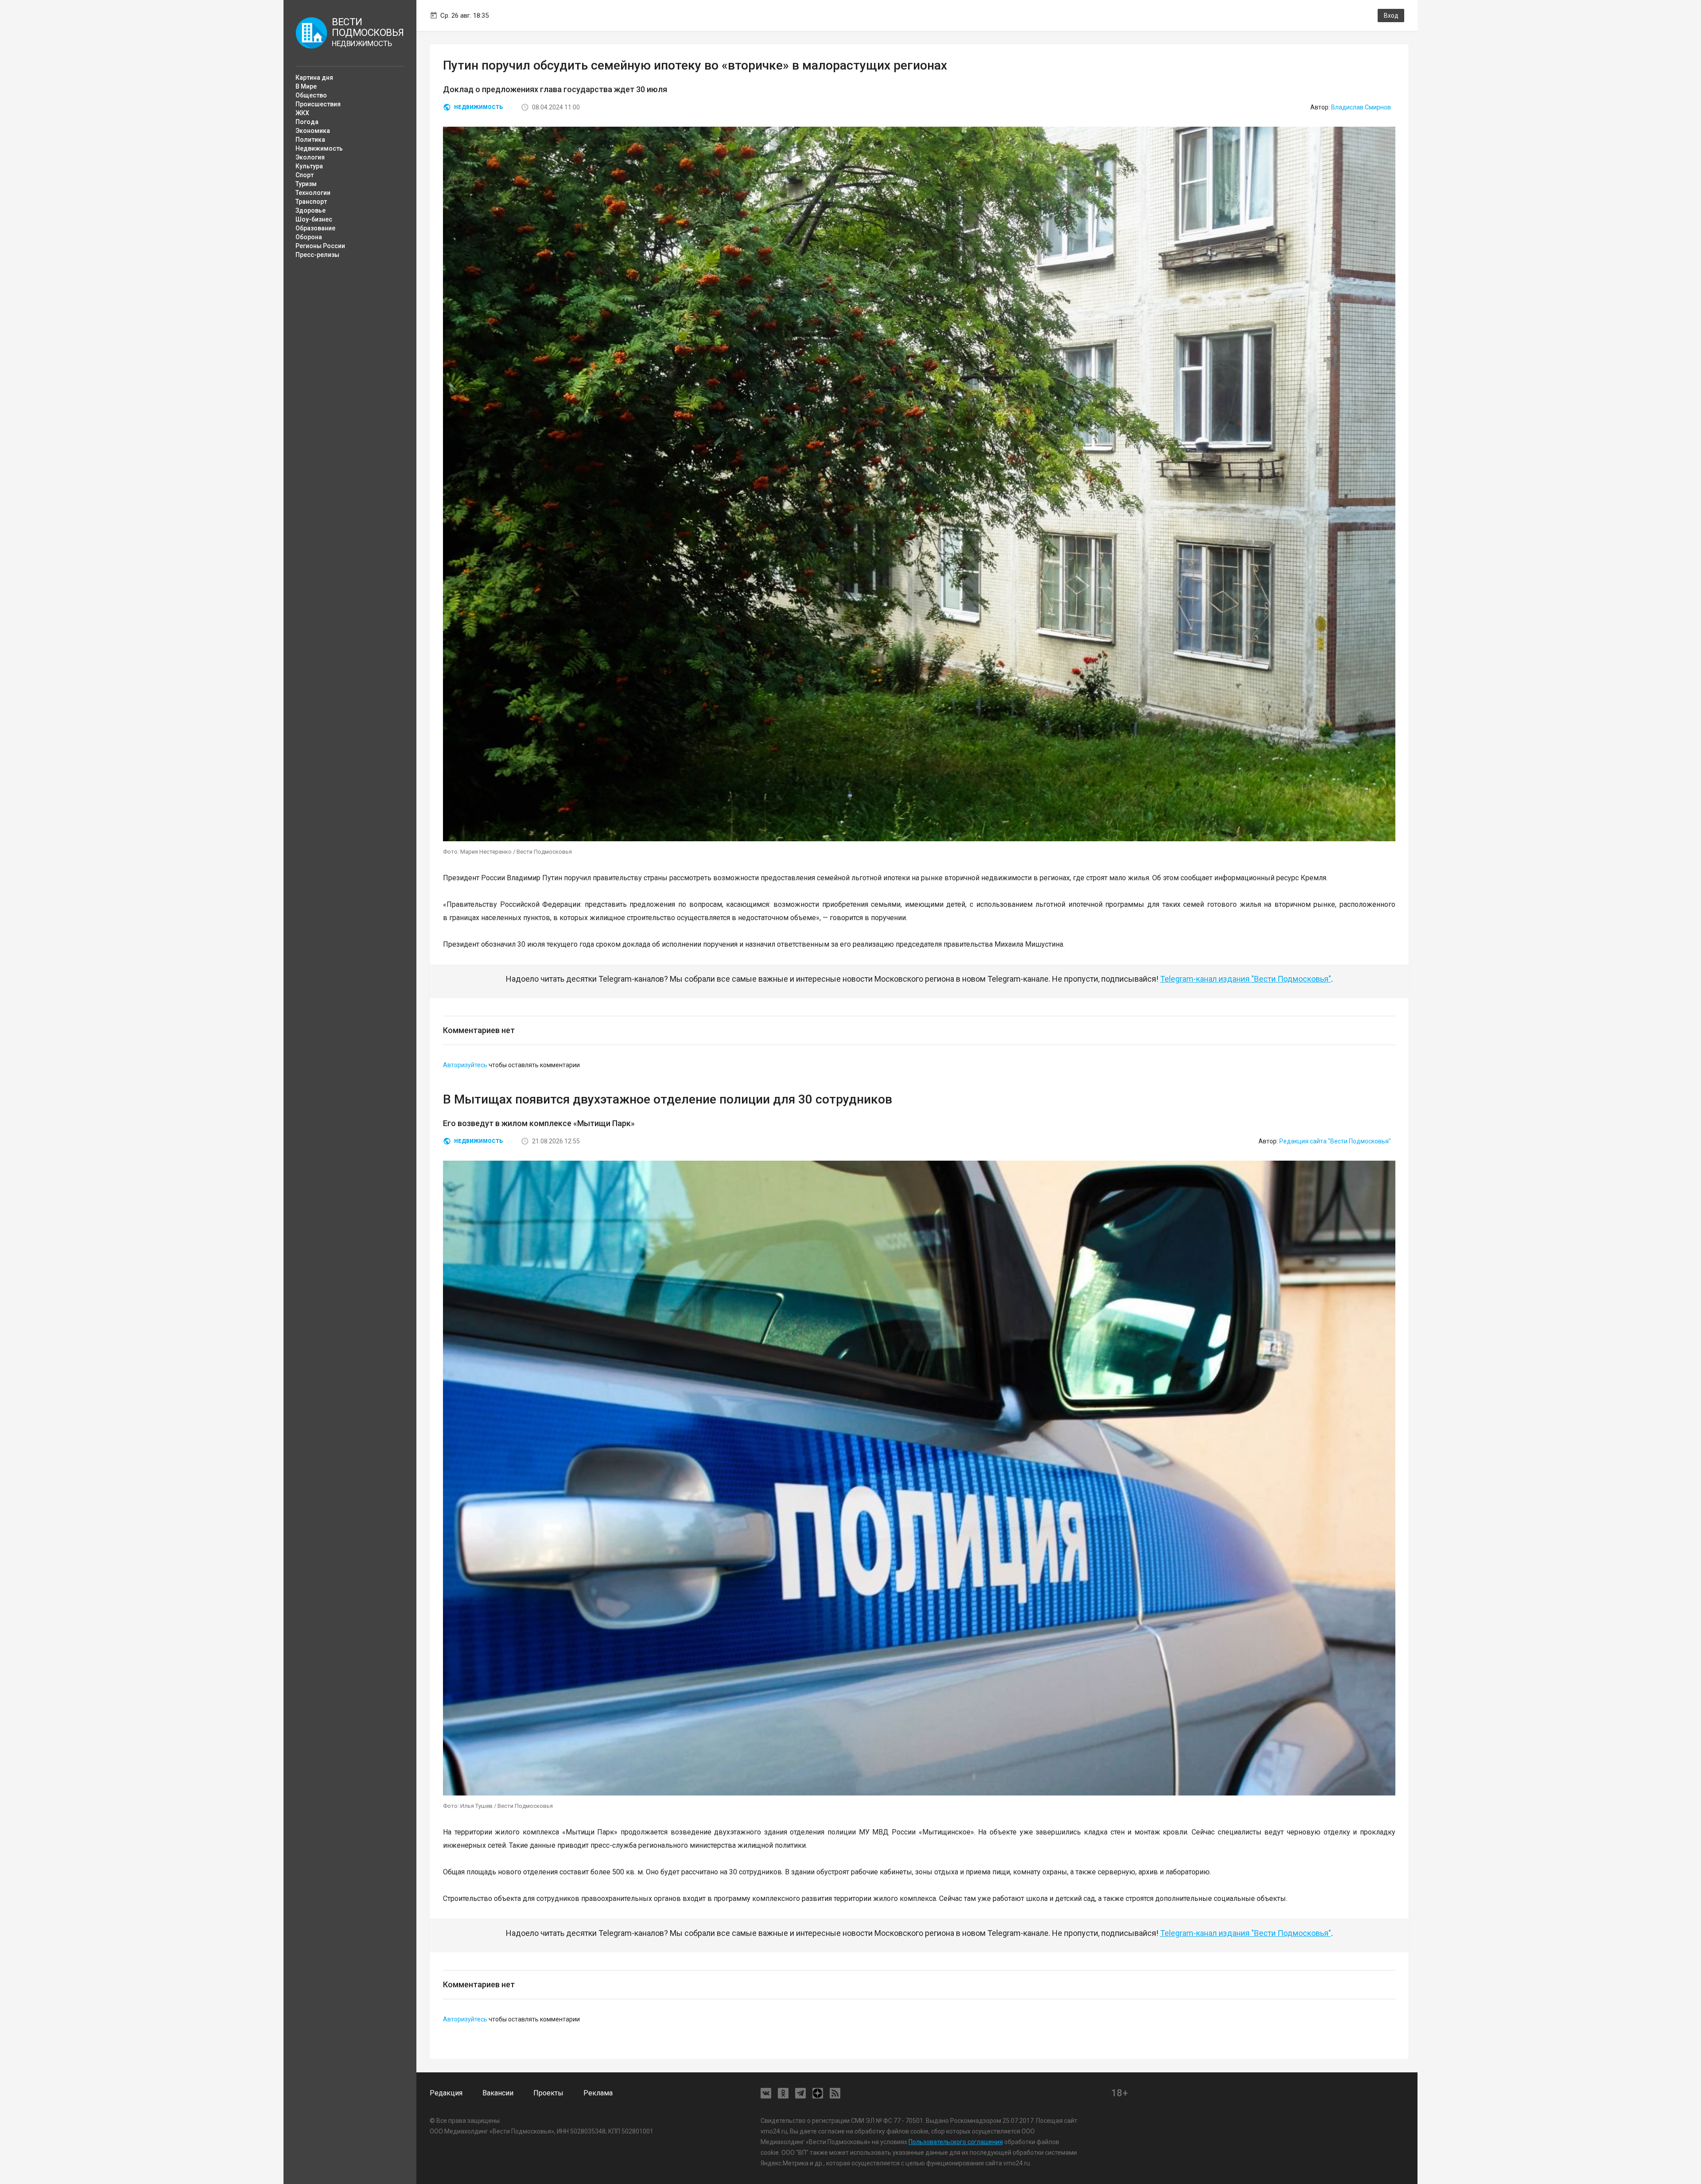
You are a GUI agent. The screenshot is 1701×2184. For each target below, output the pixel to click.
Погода (307, 122)
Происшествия (318, 104)
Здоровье (311, 210)
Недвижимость (319, 148)
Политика (310, 140)
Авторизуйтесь (465, 1065)
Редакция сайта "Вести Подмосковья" (1335, 1141)
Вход (1391, 16)
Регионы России (320, 246)
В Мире (306, 86)
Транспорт (311, 202)
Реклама (598, 2093)
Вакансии (498, 2093)
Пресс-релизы (317, 255)
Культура (309, 166)
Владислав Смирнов (1361, 107)
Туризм (306, 184)
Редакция (446, 2093)
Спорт (305, 175)
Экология (310, 157)
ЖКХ (302, 113)
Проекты (548, 2093)
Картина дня (314, 78)
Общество (311, 95)
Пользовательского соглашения (956, 2142)
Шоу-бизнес (314, 219)
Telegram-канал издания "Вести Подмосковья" (1246, 979)
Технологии (313, 193)
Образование (315, 228)
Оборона (309, 237)
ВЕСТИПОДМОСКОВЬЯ (367, 32)
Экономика (313, 131)
